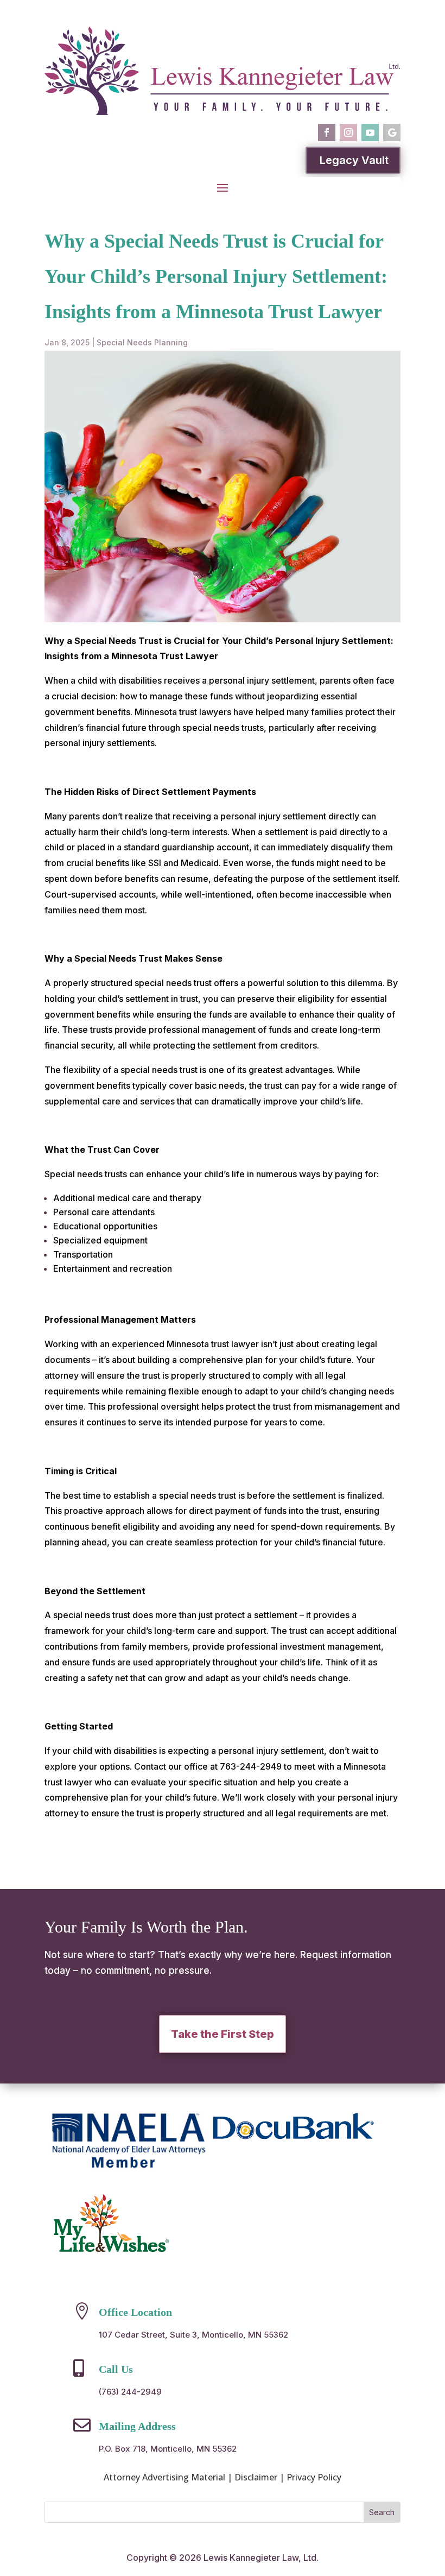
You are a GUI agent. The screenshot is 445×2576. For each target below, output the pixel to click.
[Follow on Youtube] (370, 132)
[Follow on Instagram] (348, 132)
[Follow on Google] (392, 132)
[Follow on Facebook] (327, 132)
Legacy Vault (354, 160)
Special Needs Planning (142, 342)
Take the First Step (223, 2034)
